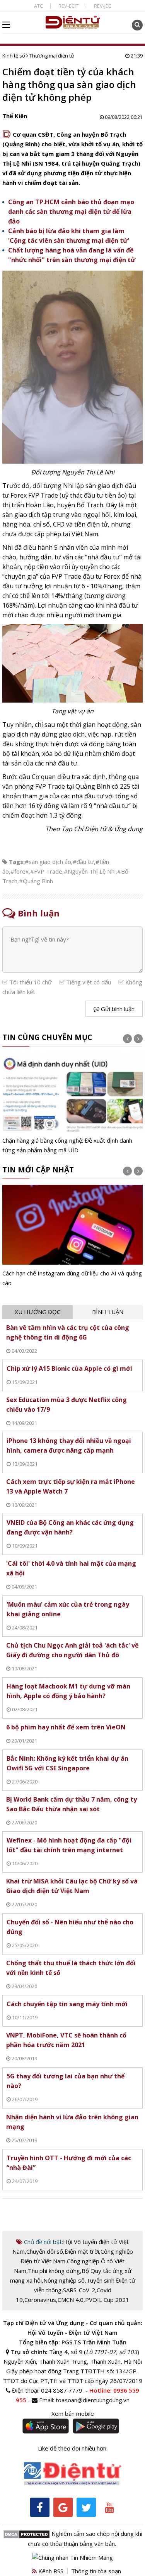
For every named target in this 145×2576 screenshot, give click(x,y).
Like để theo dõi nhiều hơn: (73, 2448)
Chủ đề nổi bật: (43, 2242)
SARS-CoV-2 (79, 2290)
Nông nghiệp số (64, 2280)
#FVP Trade (46, 871)
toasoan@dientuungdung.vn (93, 2400)
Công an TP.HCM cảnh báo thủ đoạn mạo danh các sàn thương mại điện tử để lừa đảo (71, 212)
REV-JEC (103, 6)
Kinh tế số (14, 56)
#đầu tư (83, 862)
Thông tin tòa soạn (96, 2571)
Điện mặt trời (82, 2251)
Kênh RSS (50, 2571)
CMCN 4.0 (71, 2300)
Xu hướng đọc (38, 1312)
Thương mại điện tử (52, 56)
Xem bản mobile (73, 2413)
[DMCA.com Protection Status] (26, 2534)
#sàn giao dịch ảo (48, 862)
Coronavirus (40, 2300)
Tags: (17, 862)
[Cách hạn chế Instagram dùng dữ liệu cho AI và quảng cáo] (73, 1236)
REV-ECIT (68, 6)
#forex (20, 871)
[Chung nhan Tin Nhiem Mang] (72, 2557)
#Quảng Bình (36, 881)
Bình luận (108, 1312)
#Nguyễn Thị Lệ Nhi (90, 871)
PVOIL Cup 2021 (107, 2300)
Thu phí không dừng (54, 2271)
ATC (38, 6)
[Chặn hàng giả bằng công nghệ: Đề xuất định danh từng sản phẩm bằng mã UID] (73, 1104)
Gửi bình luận (117, 1009)
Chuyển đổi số (45, 2251)
